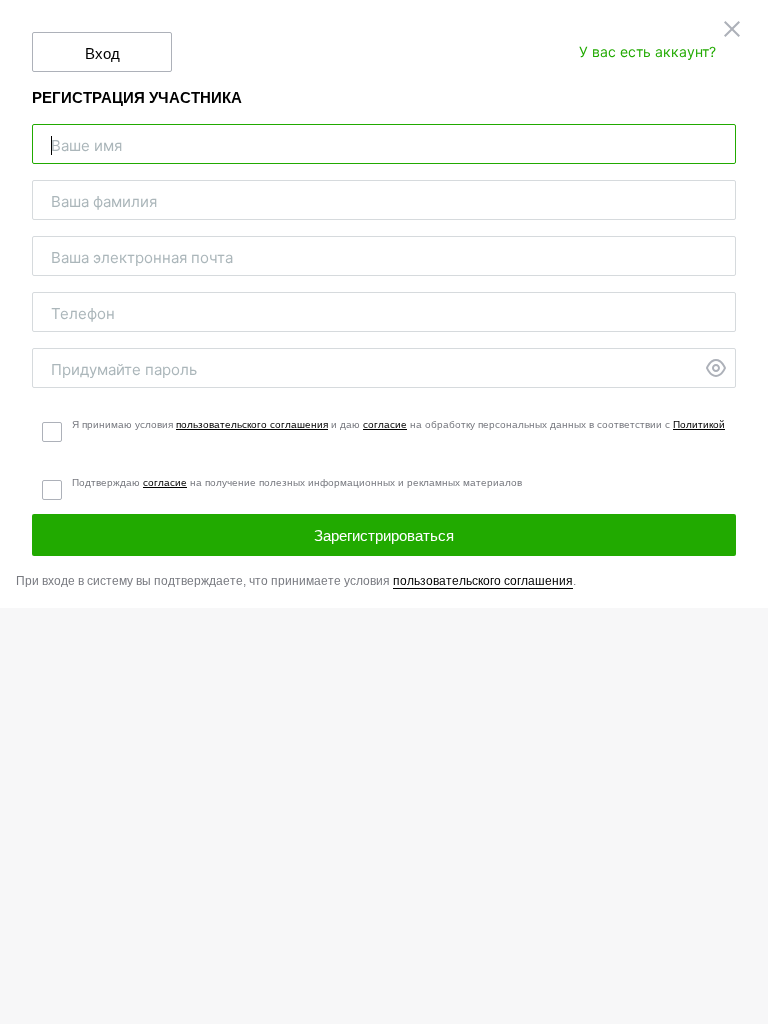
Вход (102, 53)
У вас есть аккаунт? (647, 51)
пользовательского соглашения (252, 424)
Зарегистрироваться (384, 535)
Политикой (699, 424)
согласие (385, 424)
